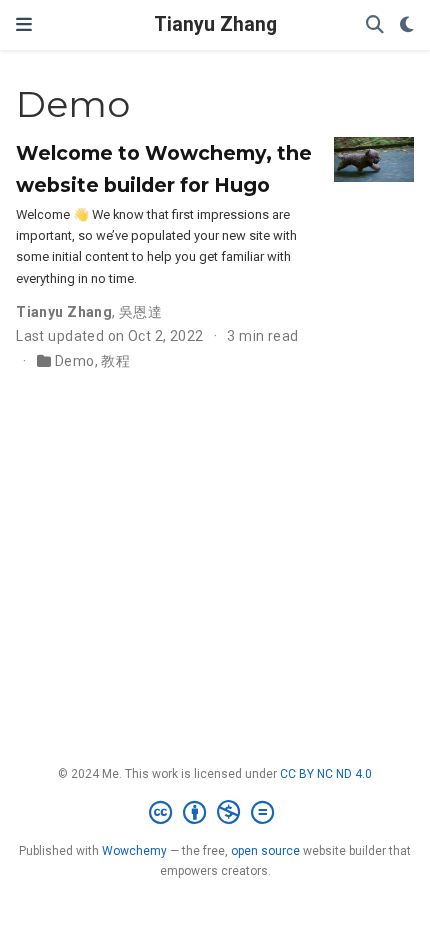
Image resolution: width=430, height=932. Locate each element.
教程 (115, 361)
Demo (75, 361)
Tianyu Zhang (215, 24)
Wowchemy (134, 851)
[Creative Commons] (215, 813)
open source (265, 851)
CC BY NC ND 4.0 (326, 774)
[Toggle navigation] (24, 24)
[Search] (375, 25)
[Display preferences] (407, 25)
